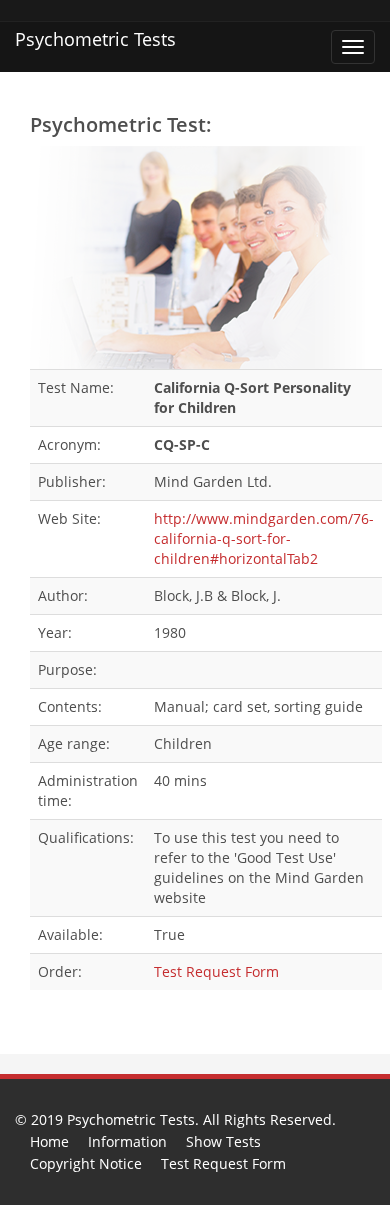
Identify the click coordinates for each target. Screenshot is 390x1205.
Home (49, 1141)
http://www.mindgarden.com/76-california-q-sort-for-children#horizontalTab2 (264, 538)
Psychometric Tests (95, 39)
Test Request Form (216, 971)
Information (127, 1141)
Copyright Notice (86, 1163)
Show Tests (223, 1141)
